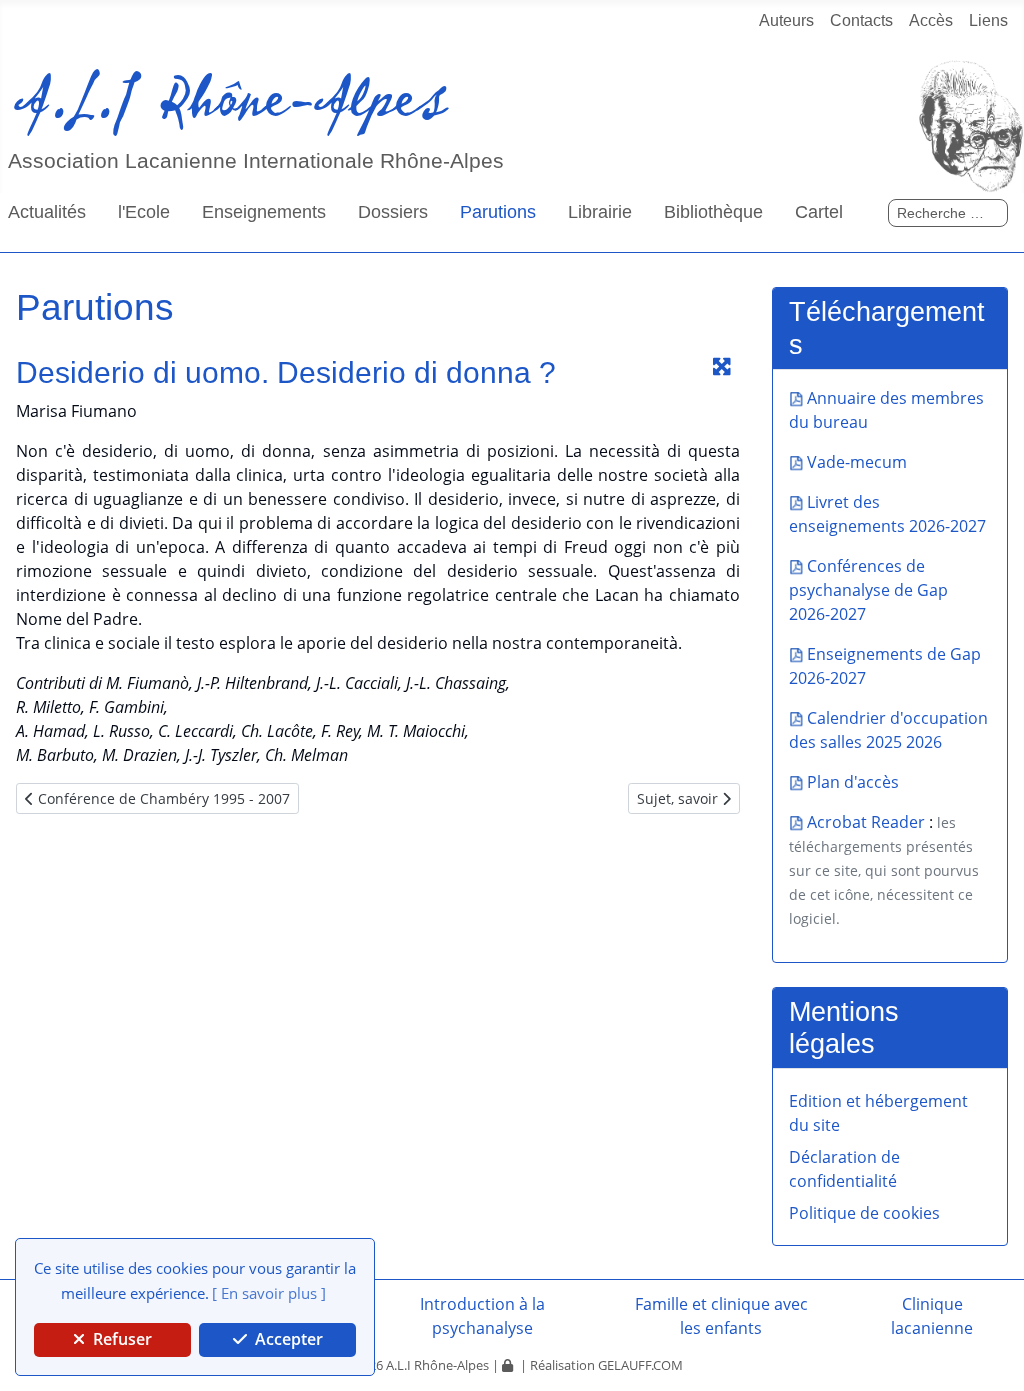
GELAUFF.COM (640, 1365)
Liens (988, 20)
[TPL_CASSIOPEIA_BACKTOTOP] (979, 736)
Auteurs (786, 20)
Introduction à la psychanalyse (482, 1316)
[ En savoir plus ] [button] (269, 1293)
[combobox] (948, 213)
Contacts (861, 20)
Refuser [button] (120, 1339)
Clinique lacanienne (932, 1316)
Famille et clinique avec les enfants (721, 1316)
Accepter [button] (287, 1339)
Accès (931, 20)
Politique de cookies (864, 1213)
